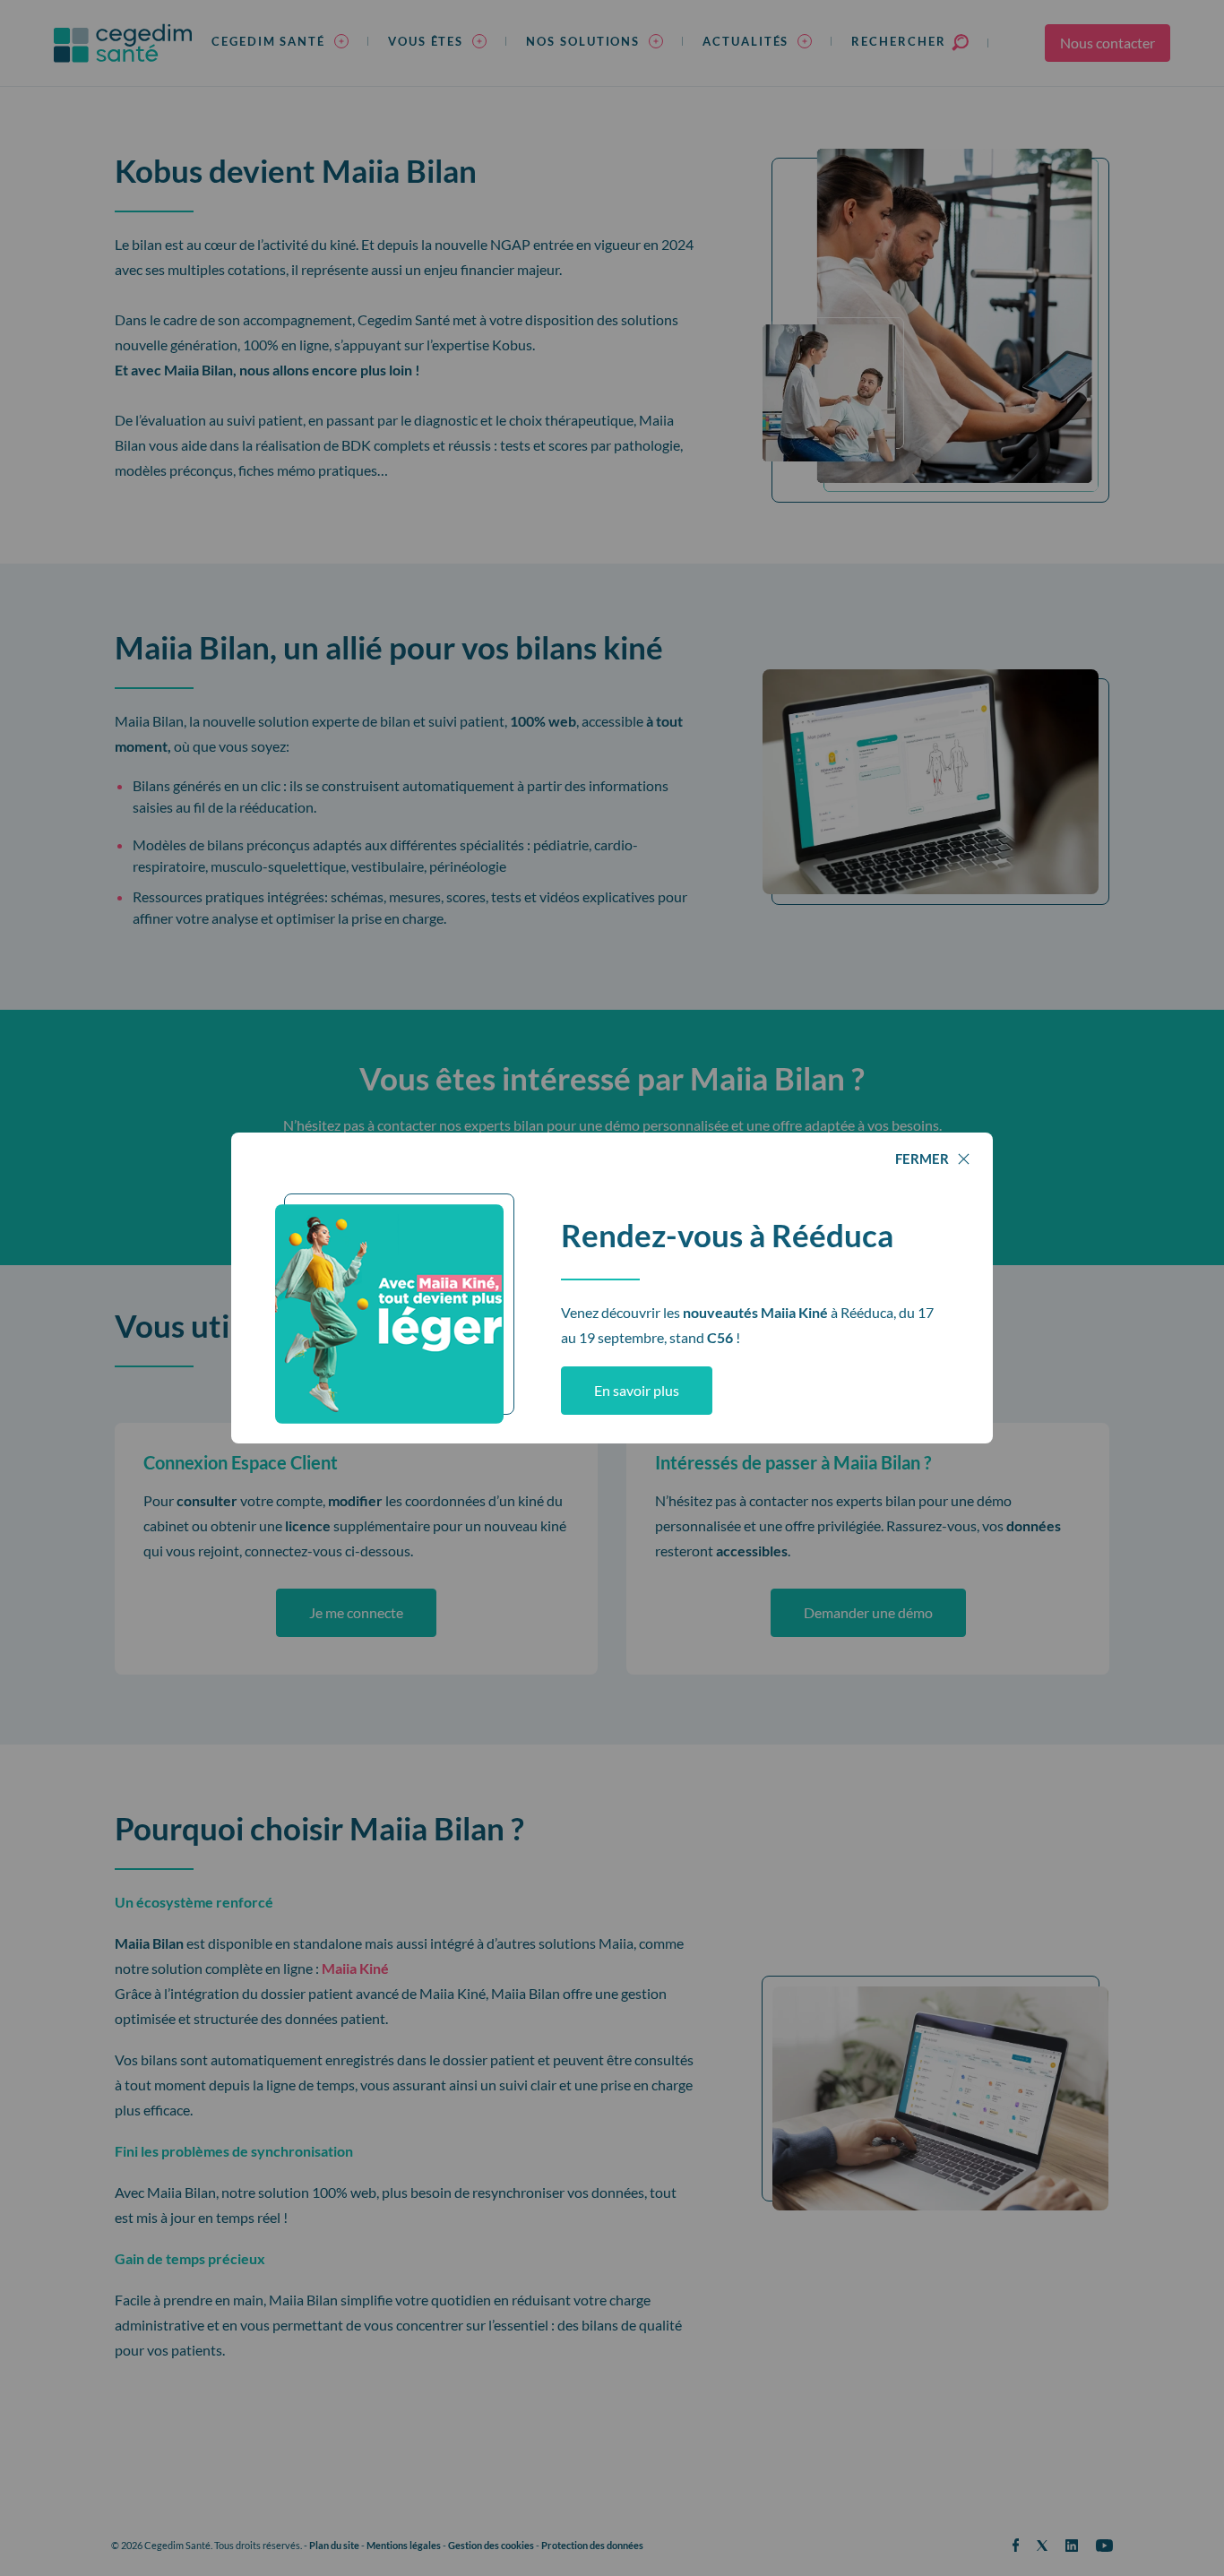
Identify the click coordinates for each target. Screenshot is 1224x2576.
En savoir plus (637, 1390)
